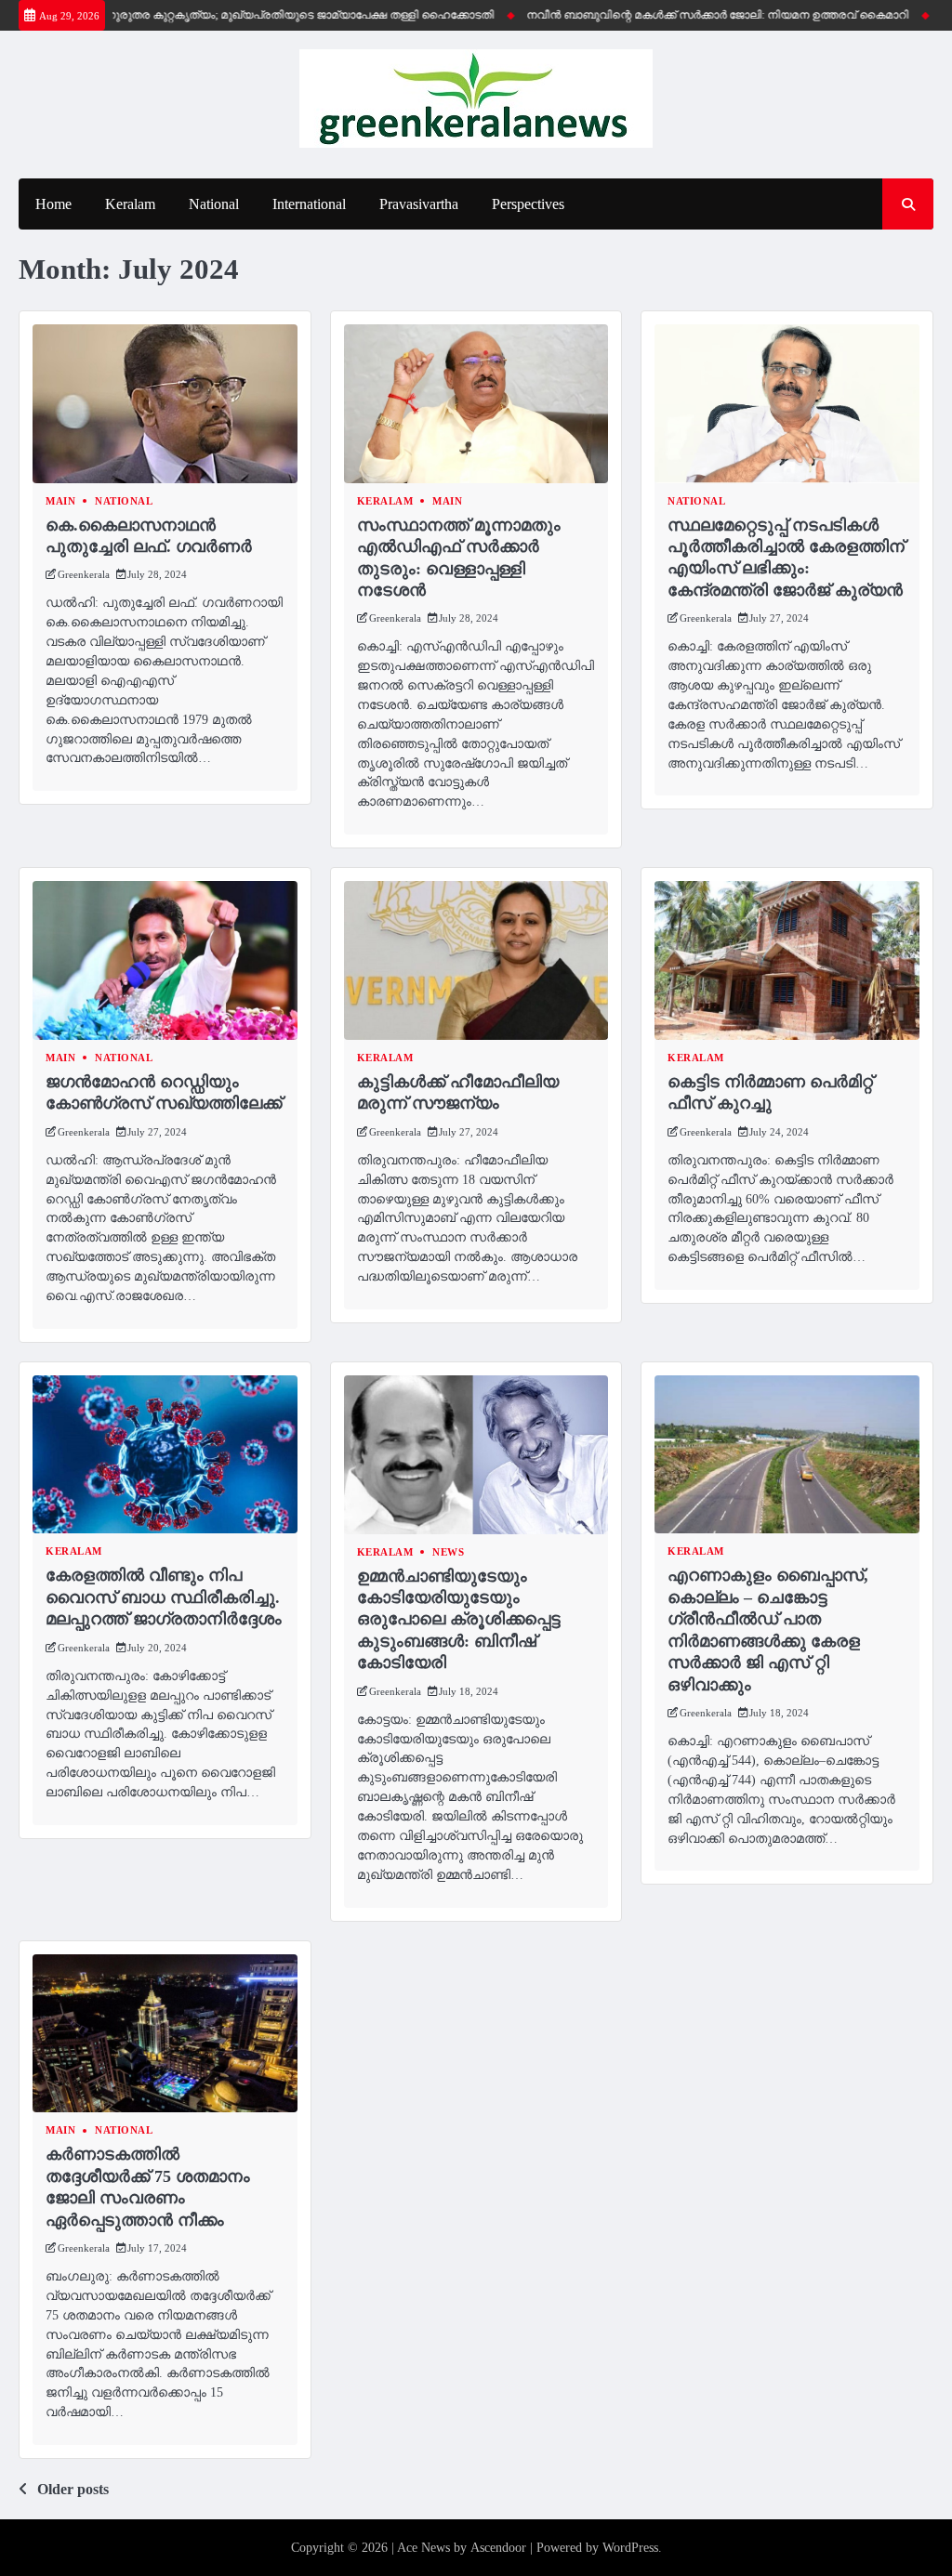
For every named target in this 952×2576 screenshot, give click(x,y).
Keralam (130, 204)
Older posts (73, 2489)
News (448, 1552)
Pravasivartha (419, 204)
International (309, 204)
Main (60, 501)
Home (53, 204)
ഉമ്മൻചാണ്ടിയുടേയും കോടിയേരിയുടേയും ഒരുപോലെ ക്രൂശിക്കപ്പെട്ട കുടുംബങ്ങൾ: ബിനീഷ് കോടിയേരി (459, 1620)
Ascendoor (498, 2548)
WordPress (630, 2548)
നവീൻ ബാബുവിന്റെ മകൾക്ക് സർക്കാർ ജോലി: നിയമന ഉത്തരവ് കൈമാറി (682, 15)
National (214, 204)
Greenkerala (84, 574)
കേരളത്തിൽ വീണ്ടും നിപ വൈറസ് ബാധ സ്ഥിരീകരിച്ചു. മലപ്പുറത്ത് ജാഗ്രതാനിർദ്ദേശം (164, 1597)
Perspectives (528, 204)
